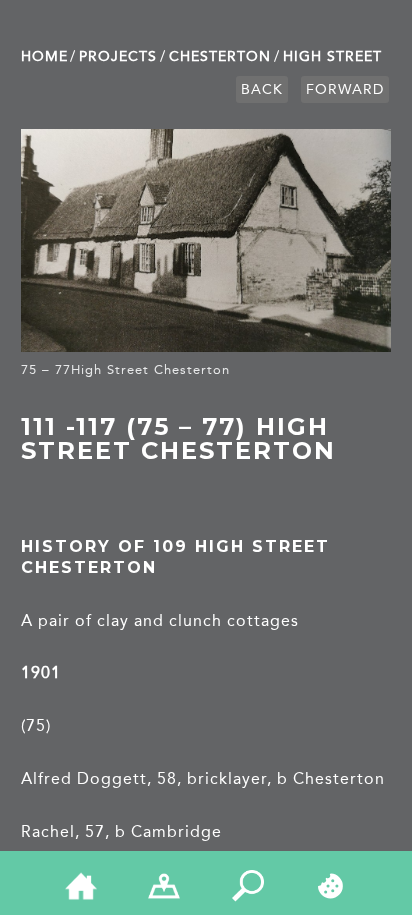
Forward (345, 89)
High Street (332, 56)
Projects (118, 56)
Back (262, 89)
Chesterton (220, 56)
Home (44, 56)
